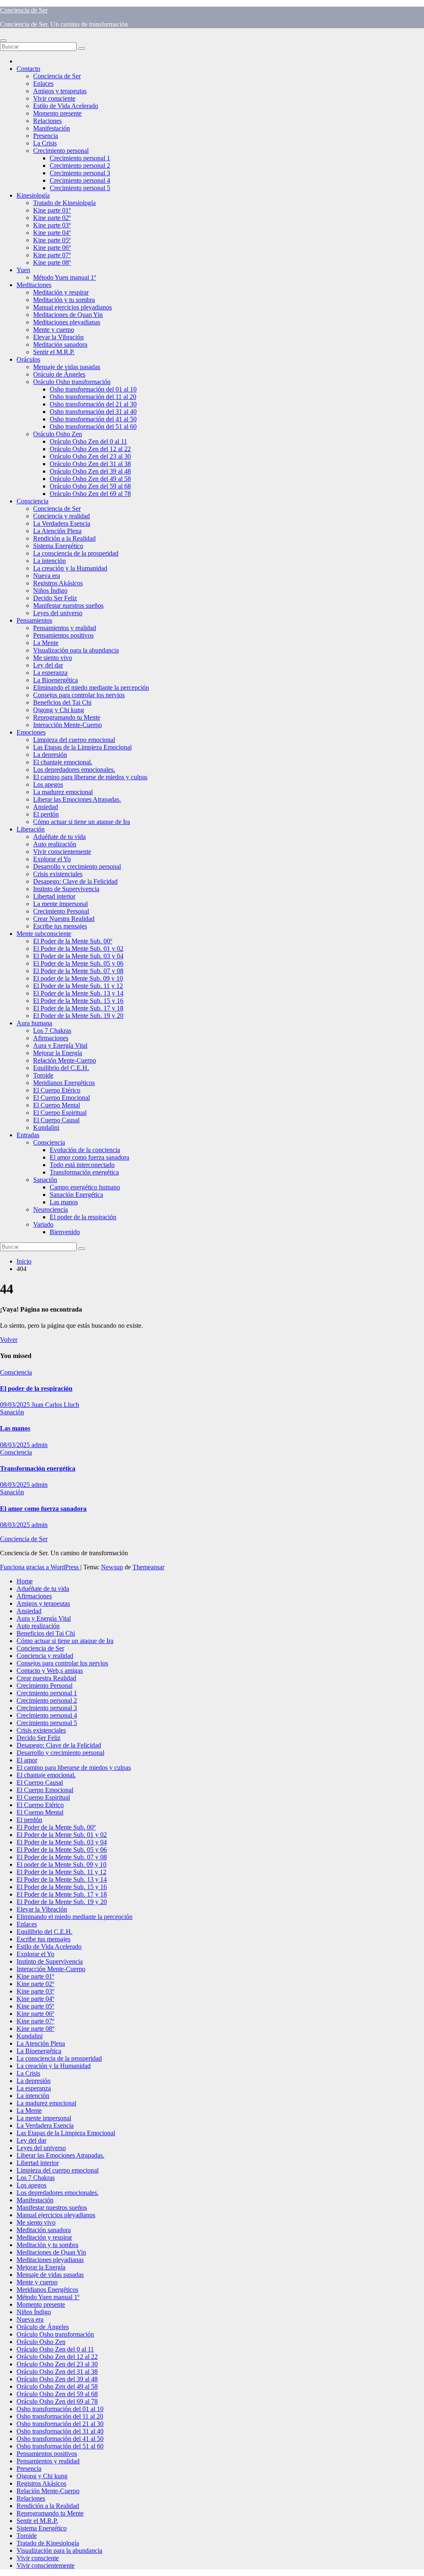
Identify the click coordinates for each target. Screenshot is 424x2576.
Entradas (28, 1135)
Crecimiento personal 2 (80, 166)
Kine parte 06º (52, 248)
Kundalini (46, 1127)
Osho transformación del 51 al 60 (93, 427)
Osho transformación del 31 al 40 (93, 412)
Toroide (43, 1075)
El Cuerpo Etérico (57, 1090)
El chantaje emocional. (63, 762)
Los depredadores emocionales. (74, 770)
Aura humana (34, 1023)
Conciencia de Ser (24, 10)
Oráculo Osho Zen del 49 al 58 (90, 479)
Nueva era (47, 576)
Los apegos (48, 784)
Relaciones (47, 121)
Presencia (46, 136)
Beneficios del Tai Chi (62, 702)
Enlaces (43, 83)
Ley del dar (48, 665)
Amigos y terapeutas (60, 91)
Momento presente (57, 113)
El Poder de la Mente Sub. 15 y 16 (78, 1001)
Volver (9, 1340)
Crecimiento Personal (61, 911)
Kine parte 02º (52, 218)
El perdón (46, 814)
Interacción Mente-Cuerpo (67, 725)
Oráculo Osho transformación (72, 382)
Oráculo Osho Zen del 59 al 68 (90, 486)
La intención (49, 561)
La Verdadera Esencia (62, 523)
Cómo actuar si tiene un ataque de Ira (82, 822)
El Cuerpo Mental (57, 1105)
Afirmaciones (51, 1038)
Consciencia (33, 501)
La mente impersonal (60, 904)
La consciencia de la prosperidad (76, 553)
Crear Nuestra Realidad (64, 919)
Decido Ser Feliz (55, 598)
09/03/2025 (16, 1405)
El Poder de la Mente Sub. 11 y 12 (78, 986)
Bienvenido (65, 1232)
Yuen (23, 270)
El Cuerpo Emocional (61, 1098)
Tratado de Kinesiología (64, 203)
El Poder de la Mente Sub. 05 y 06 (78, 963)
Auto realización (55, 844)
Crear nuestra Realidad (46, 1678)
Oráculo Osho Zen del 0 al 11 (88, 441)
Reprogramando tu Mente (67, 717)
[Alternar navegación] (3, 41)
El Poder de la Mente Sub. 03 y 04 (78, 956)
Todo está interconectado (82, 1165)
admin (40, 1445)
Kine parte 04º (52, 233)
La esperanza (50, 673)
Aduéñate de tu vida (59, 837)
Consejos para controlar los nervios (79, 695)
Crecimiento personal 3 (80, 173)
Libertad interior (54, 896)
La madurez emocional (63, 792)
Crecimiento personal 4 (80, 180)
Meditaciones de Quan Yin (68, 315)
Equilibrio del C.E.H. (61, 1068)
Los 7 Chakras (52, 1031)
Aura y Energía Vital (60, 1045)
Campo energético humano (85, 1187)
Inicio (24, 1261)
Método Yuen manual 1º (65, 277)
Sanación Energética (76, 1195)
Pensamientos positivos (63, 635)
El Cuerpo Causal (56, 1120)
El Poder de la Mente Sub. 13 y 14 (78, 993)
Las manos (64, 1202)
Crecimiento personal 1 (80, 158)
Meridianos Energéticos (64, 1083)
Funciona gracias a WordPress (40, 1567)
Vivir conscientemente (62, 852)
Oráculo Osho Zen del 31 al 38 (90, 464)
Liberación (31, 829)
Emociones (31, 732)
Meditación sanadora (60, 344)
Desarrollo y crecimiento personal (77, 866)
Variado (43, 1224)
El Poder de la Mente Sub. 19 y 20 (78, 1016)
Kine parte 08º (52, 262)
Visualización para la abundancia (76, 650)
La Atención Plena (57, 531)
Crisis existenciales (58, 874)
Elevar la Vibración (58, 337)
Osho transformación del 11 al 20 (93, 397)
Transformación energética (84, 1172)
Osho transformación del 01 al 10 (93, 389)
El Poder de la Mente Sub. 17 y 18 (78, 1008)
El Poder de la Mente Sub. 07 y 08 (78, 971)
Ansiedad (46, 807)
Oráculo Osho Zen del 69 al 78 (90, 494)
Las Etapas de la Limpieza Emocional (82, 747)
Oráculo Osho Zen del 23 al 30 (90, 456)
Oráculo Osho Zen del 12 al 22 (90, 449)
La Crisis (45, 143)
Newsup (112, 1567)
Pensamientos (34, 620)
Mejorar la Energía (58, 1053)
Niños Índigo (50, 591)
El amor (27, 1760)
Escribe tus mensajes (60, 926)
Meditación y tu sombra (64, 300)
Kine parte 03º (52, 225)
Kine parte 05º (52, 240)
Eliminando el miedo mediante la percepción (91, 687)
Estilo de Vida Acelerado (66, 106)
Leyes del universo (58, 613)
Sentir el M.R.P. (54, 352)
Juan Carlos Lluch (55, 1405)
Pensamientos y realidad (65, 628)
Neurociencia (51, 1209)
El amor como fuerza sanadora (89, 1157)
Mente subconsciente (44, 934)
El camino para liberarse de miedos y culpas (90, 777)
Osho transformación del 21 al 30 (93, 404)
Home (25, 1581)
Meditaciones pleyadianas (67, 322)
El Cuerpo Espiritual (60, 1113)
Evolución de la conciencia (85, 1150)
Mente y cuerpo (54, 330)
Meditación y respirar (61, 292)
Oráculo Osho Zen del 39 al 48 (90, 471)
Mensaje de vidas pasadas (67, 367)
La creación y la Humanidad (70, 568)
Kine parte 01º (52, 210)
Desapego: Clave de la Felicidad (75, 881)
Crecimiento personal (61, 151)
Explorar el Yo (52, 859)
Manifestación (52, 128)
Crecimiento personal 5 (80, 188)
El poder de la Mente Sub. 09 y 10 (78, 978)
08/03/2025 (16, 1445)
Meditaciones (34, 285)
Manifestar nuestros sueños (68, 605)
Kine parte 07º (52, 255)
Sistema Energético (58, 546)
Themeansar (148, 1567)
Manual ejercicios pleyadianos (72, 307)
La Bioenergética (55, 680)
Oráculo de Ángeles (59, 374)
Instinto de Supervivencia (66, 889)
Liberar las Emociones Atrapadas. (77, 799)
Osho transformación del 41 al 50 (93, 419)
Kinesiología (33, 195)
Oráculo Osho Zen (58, 434)
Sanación (45, 1180)
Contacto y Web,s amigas (50, 1671)
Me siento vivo (53, 658)
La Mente (46, 643)
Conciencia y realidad (61, 516)
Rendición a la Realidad (64, 538)
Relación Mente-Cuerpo (65, 1060)
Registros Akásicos (58, 583)
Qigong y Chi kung (59, 710)
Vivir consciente (54, 98)
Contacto (28, 69)
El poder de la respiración (83, 1217)
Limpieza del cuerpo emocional (74, 740)
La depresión (50, 755)
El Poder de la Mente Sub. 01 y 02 (78, 948)
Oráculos (28, 359)
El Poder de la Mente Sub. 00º (73, 941)
